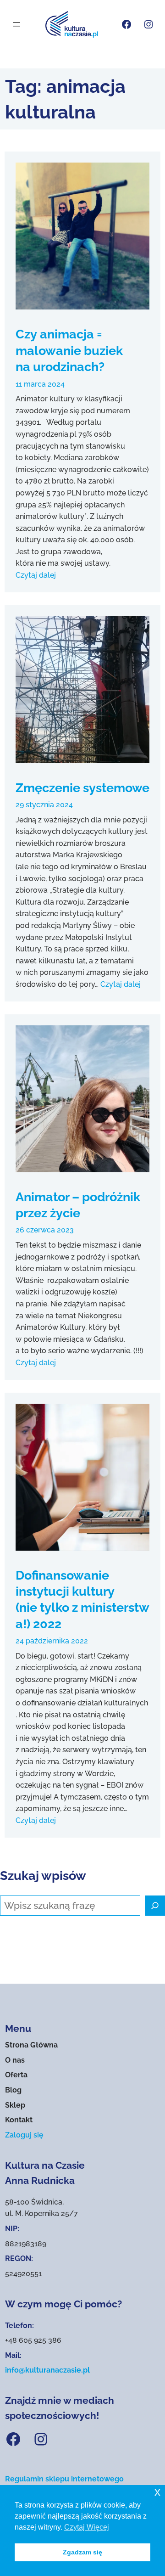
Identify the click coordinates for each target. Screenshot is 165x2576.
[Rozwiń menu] (16, 24)
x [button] (157, 2492)
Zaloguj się (24, 2135)
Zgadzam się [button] (82, 2552)
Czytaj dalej (36, 575)
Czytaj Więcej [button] (87, 2527)
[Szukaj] (155, 1906)
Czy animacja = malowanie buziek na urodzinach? (69, 350)
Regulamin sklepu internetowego (64, 2479)
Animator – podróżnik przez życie (78, 1205)
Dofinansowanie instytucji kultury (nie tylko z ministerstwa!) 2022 (82, 1599)
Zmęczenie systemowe (82, 787)
